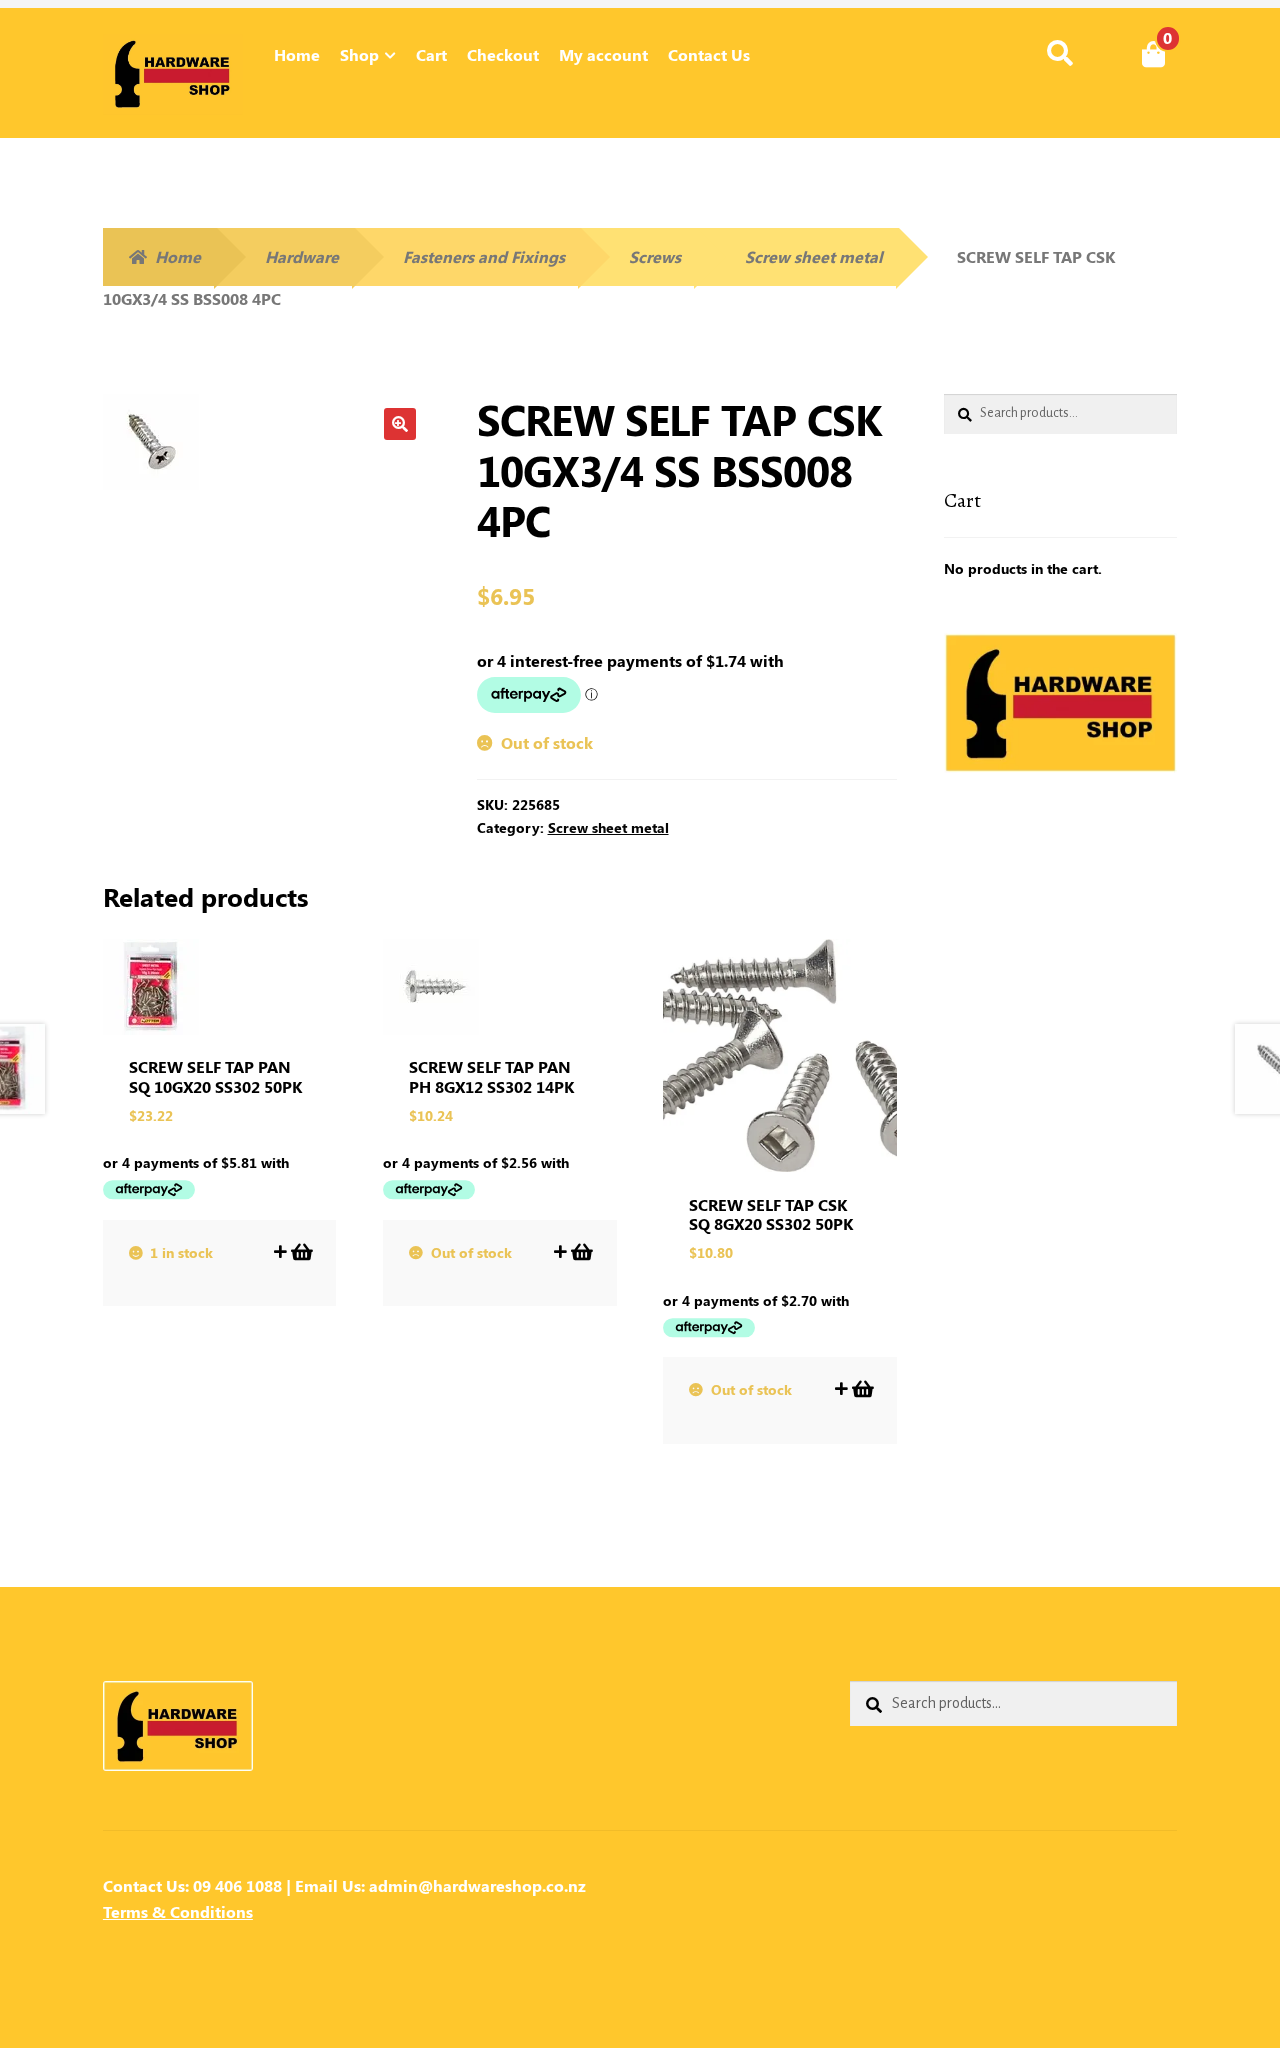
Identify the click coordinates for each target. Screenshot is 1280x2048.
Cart (431, 54)
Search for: (1059, 54)
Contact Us (709, 54)
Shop (359, 54)
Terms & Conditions (178, 1911)
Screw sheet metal (814, 256)
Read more (580, 1251)
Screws (655, 256)
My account (603, 54)
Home (297, 54)
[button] (400, 424)
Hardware (302, 256)
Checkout (503, 54)
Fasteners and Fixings (484, 256)
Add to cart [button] (300, 1251)
